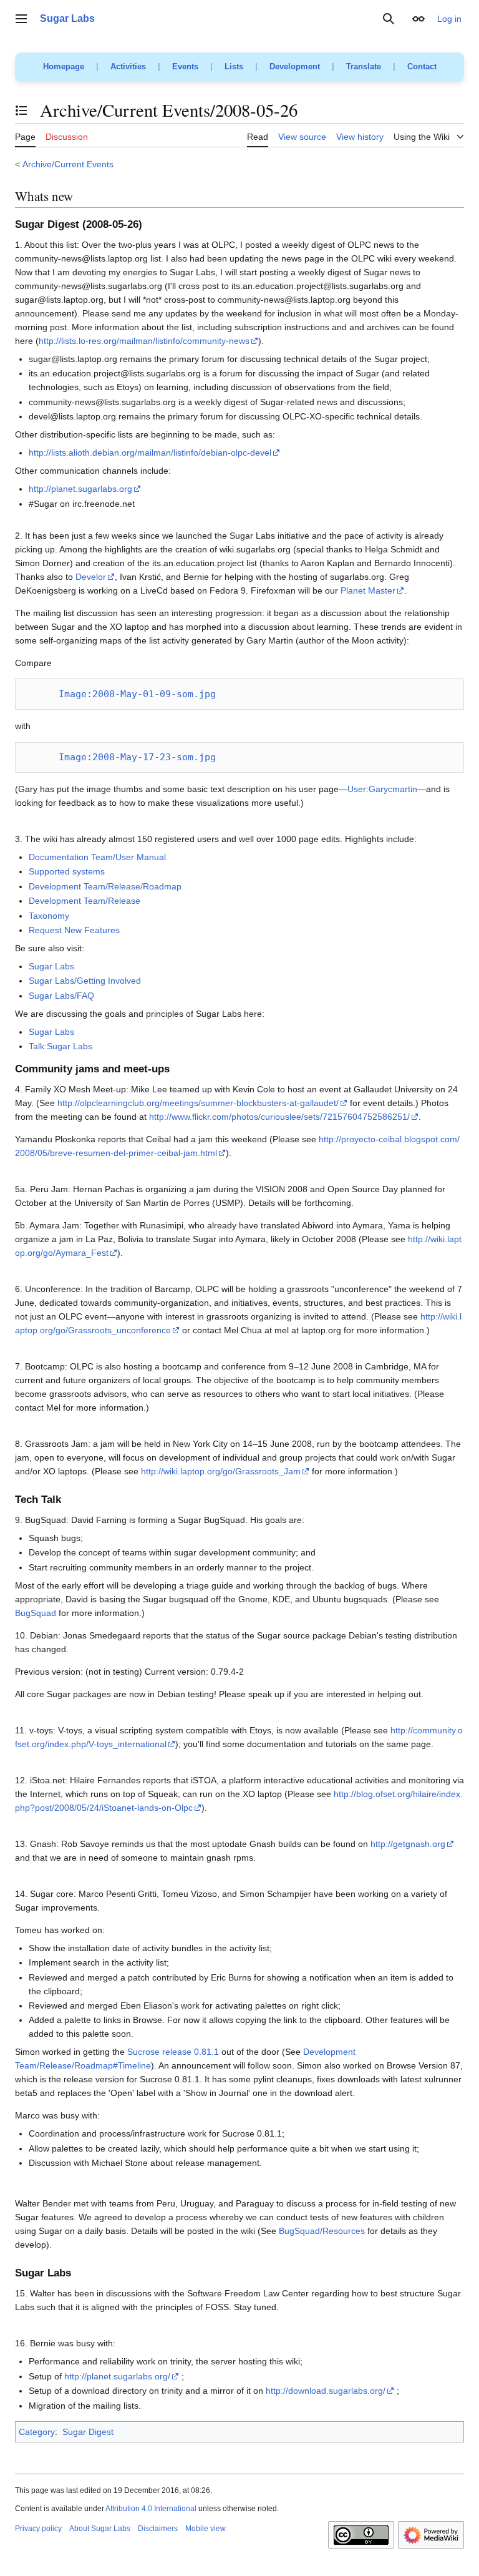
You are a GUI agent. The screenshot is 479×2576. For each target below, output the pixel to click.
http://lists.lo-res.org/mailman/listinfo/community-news (144, 341)
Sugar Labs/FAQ (61, 996)
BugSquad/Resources (322, 2231)
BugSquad (36, 1613)
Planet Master (368, 590)
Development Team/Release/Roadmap (105, 886)
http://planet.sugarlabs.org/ (117, 2376)
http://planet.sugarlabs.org (80, 489)
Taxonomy (49, 916)
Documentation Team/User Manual (97, 857)
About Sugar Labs (100, 2529)
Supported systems (67, 871)
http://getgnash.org (408, 1844)
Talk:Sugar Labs (60, 1046)
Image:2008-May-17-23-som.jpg (137, 757)
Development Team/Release (85, 901)
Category (37, 2432)
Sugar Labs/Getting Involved (85, 981)
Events (185, 66)
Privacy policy (38, 2529)
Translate (364, 66)
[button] (21, 19)
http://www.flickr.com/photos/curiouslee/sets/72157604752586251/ (279, 1117)
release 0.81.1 (191, 2052)
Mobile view (206, 2529)
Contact (422, 66)
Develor (91, 577)
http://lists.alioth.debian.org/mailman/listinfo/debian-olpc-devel (150, 453)
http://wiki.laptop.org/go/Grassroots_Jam (221, 1471)
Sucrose (143, 2052)
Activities (128, 66)
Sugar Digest (88, 2432)
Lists (234, 66)
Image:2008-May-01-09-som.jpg (137, 694)
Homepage (64, 66)
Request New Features (74, 930)
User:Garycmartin (382, 789)
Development (295, 66)
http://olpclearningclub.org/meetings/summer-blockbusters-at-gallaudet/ (198, 1103)
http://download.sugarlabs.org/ (326, 2391)
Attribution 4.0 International (151, 2509)
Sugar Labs (51, 966)
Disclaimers (158, 2529)
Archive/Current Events (68, 164)
